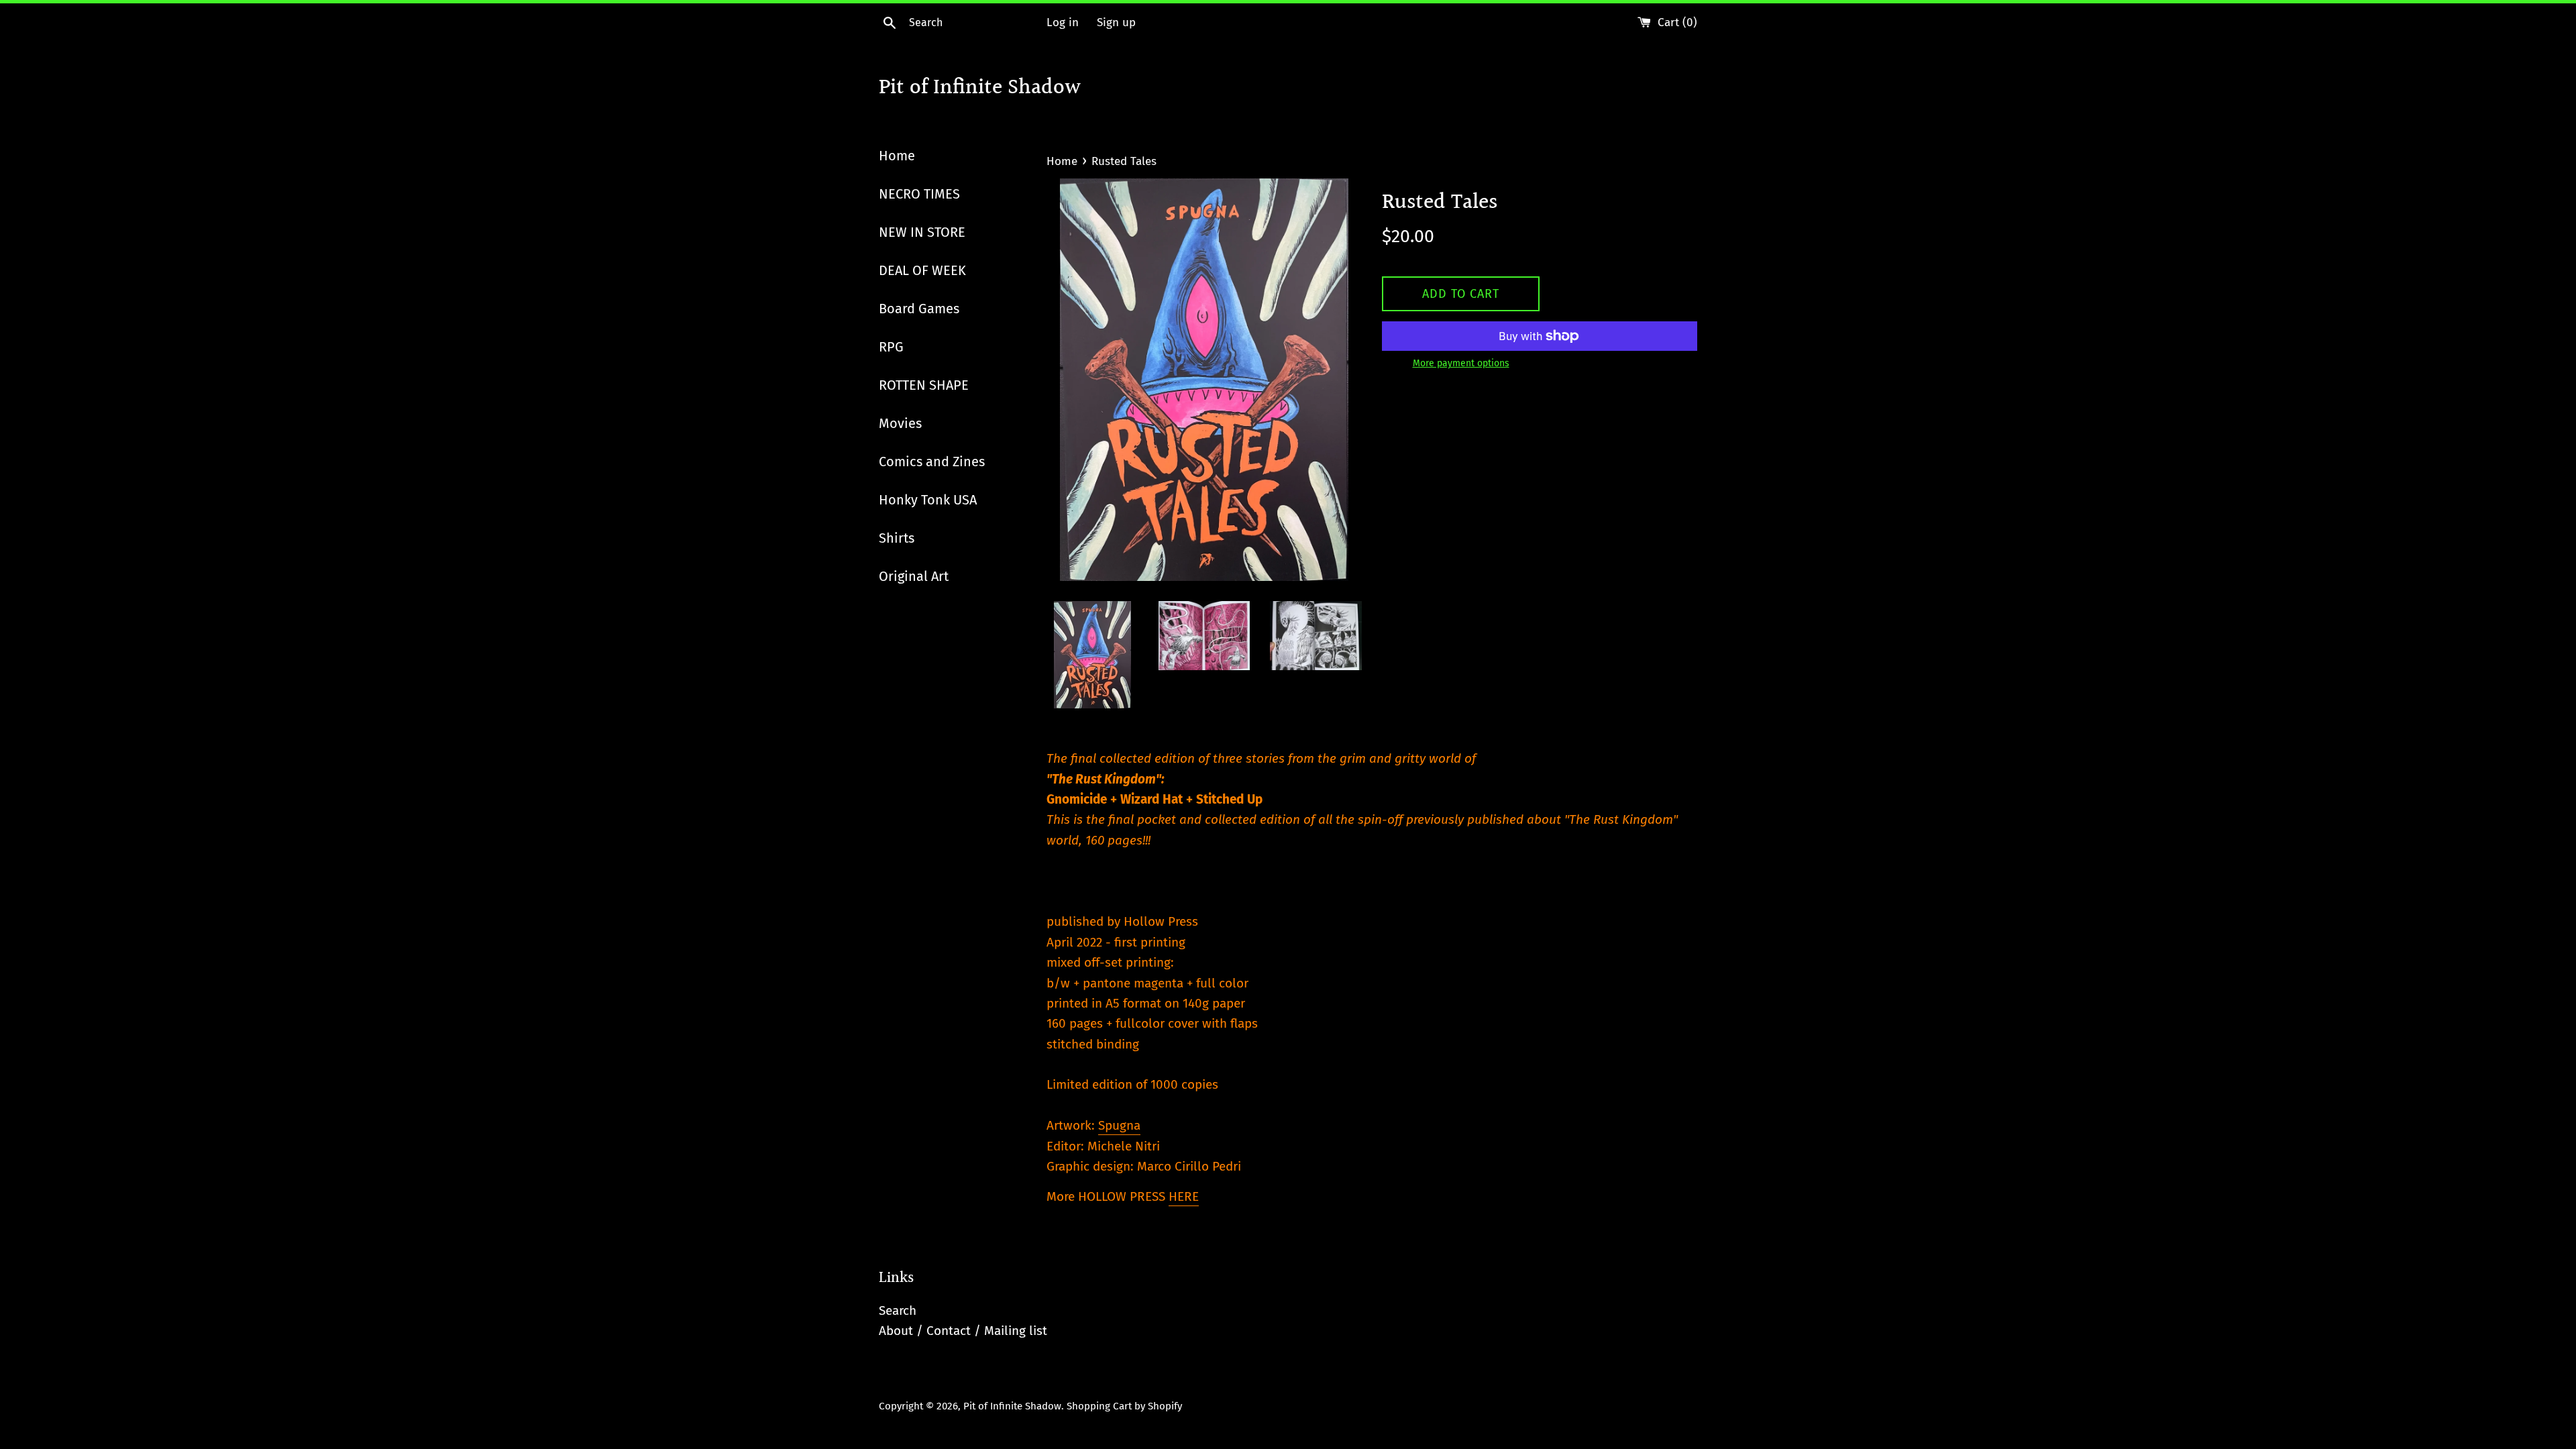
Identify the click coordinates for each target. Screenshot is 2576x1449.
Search (898, 1310)
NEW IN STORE (922, 232)
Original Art (914, 576)
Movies (900, 423)
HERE (1184, 1196)
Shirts (897, 538)
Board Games (919, 309)
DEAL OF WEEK (922, 270)
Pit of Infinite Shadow (980, 89)
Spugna (1119, 1125)
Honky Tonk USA (928, 500)
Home (897, 156)
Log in (1063, 22)
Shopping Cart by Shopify (1124, 1406)
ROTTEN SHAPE (924, 385)
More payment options (1461, 363)
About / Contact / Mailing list (963, 1331)
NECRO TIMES (919, 194)
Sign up (1116, 22)
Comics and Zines (932, 462)
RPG (891, 347)
